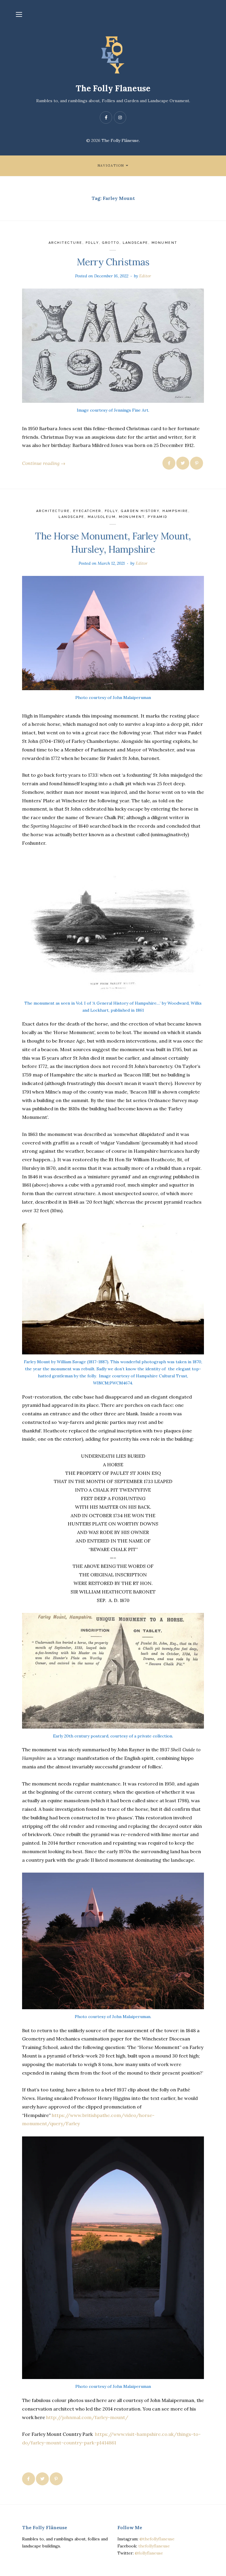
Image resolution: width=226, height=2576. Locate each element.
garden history (140, 511)
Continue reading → (44, 463)
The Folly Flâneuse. (121, 140)
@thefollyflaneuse (157, 2539)
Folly (92, 243)
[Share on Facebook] (169, 463)
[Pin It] (197, 463)
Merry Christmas (113, 262)
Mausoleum (102, 517)
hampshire (175, 511)
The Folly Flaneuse (113, 88)
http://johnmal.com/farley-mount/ (87, 2417)
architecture (65, 243)
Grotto (111, 243)
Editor (145, 276)
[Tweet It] (183, 463)
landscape (136, 243)
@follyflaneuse (149, 2553)
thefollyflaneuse (154, 2546)
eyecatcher (87, 511)
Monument (164, 243)
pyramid (158, 517)
